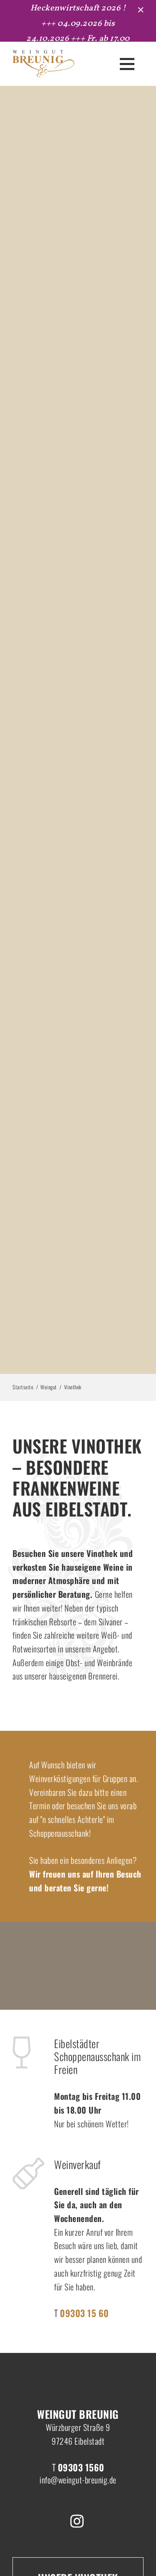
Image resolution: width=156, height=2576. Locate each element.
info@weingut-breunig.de (78, 2480)
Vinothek (73, 1387)
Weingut (49, 1387)
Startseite (23, 1387)
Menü (127, 64)
